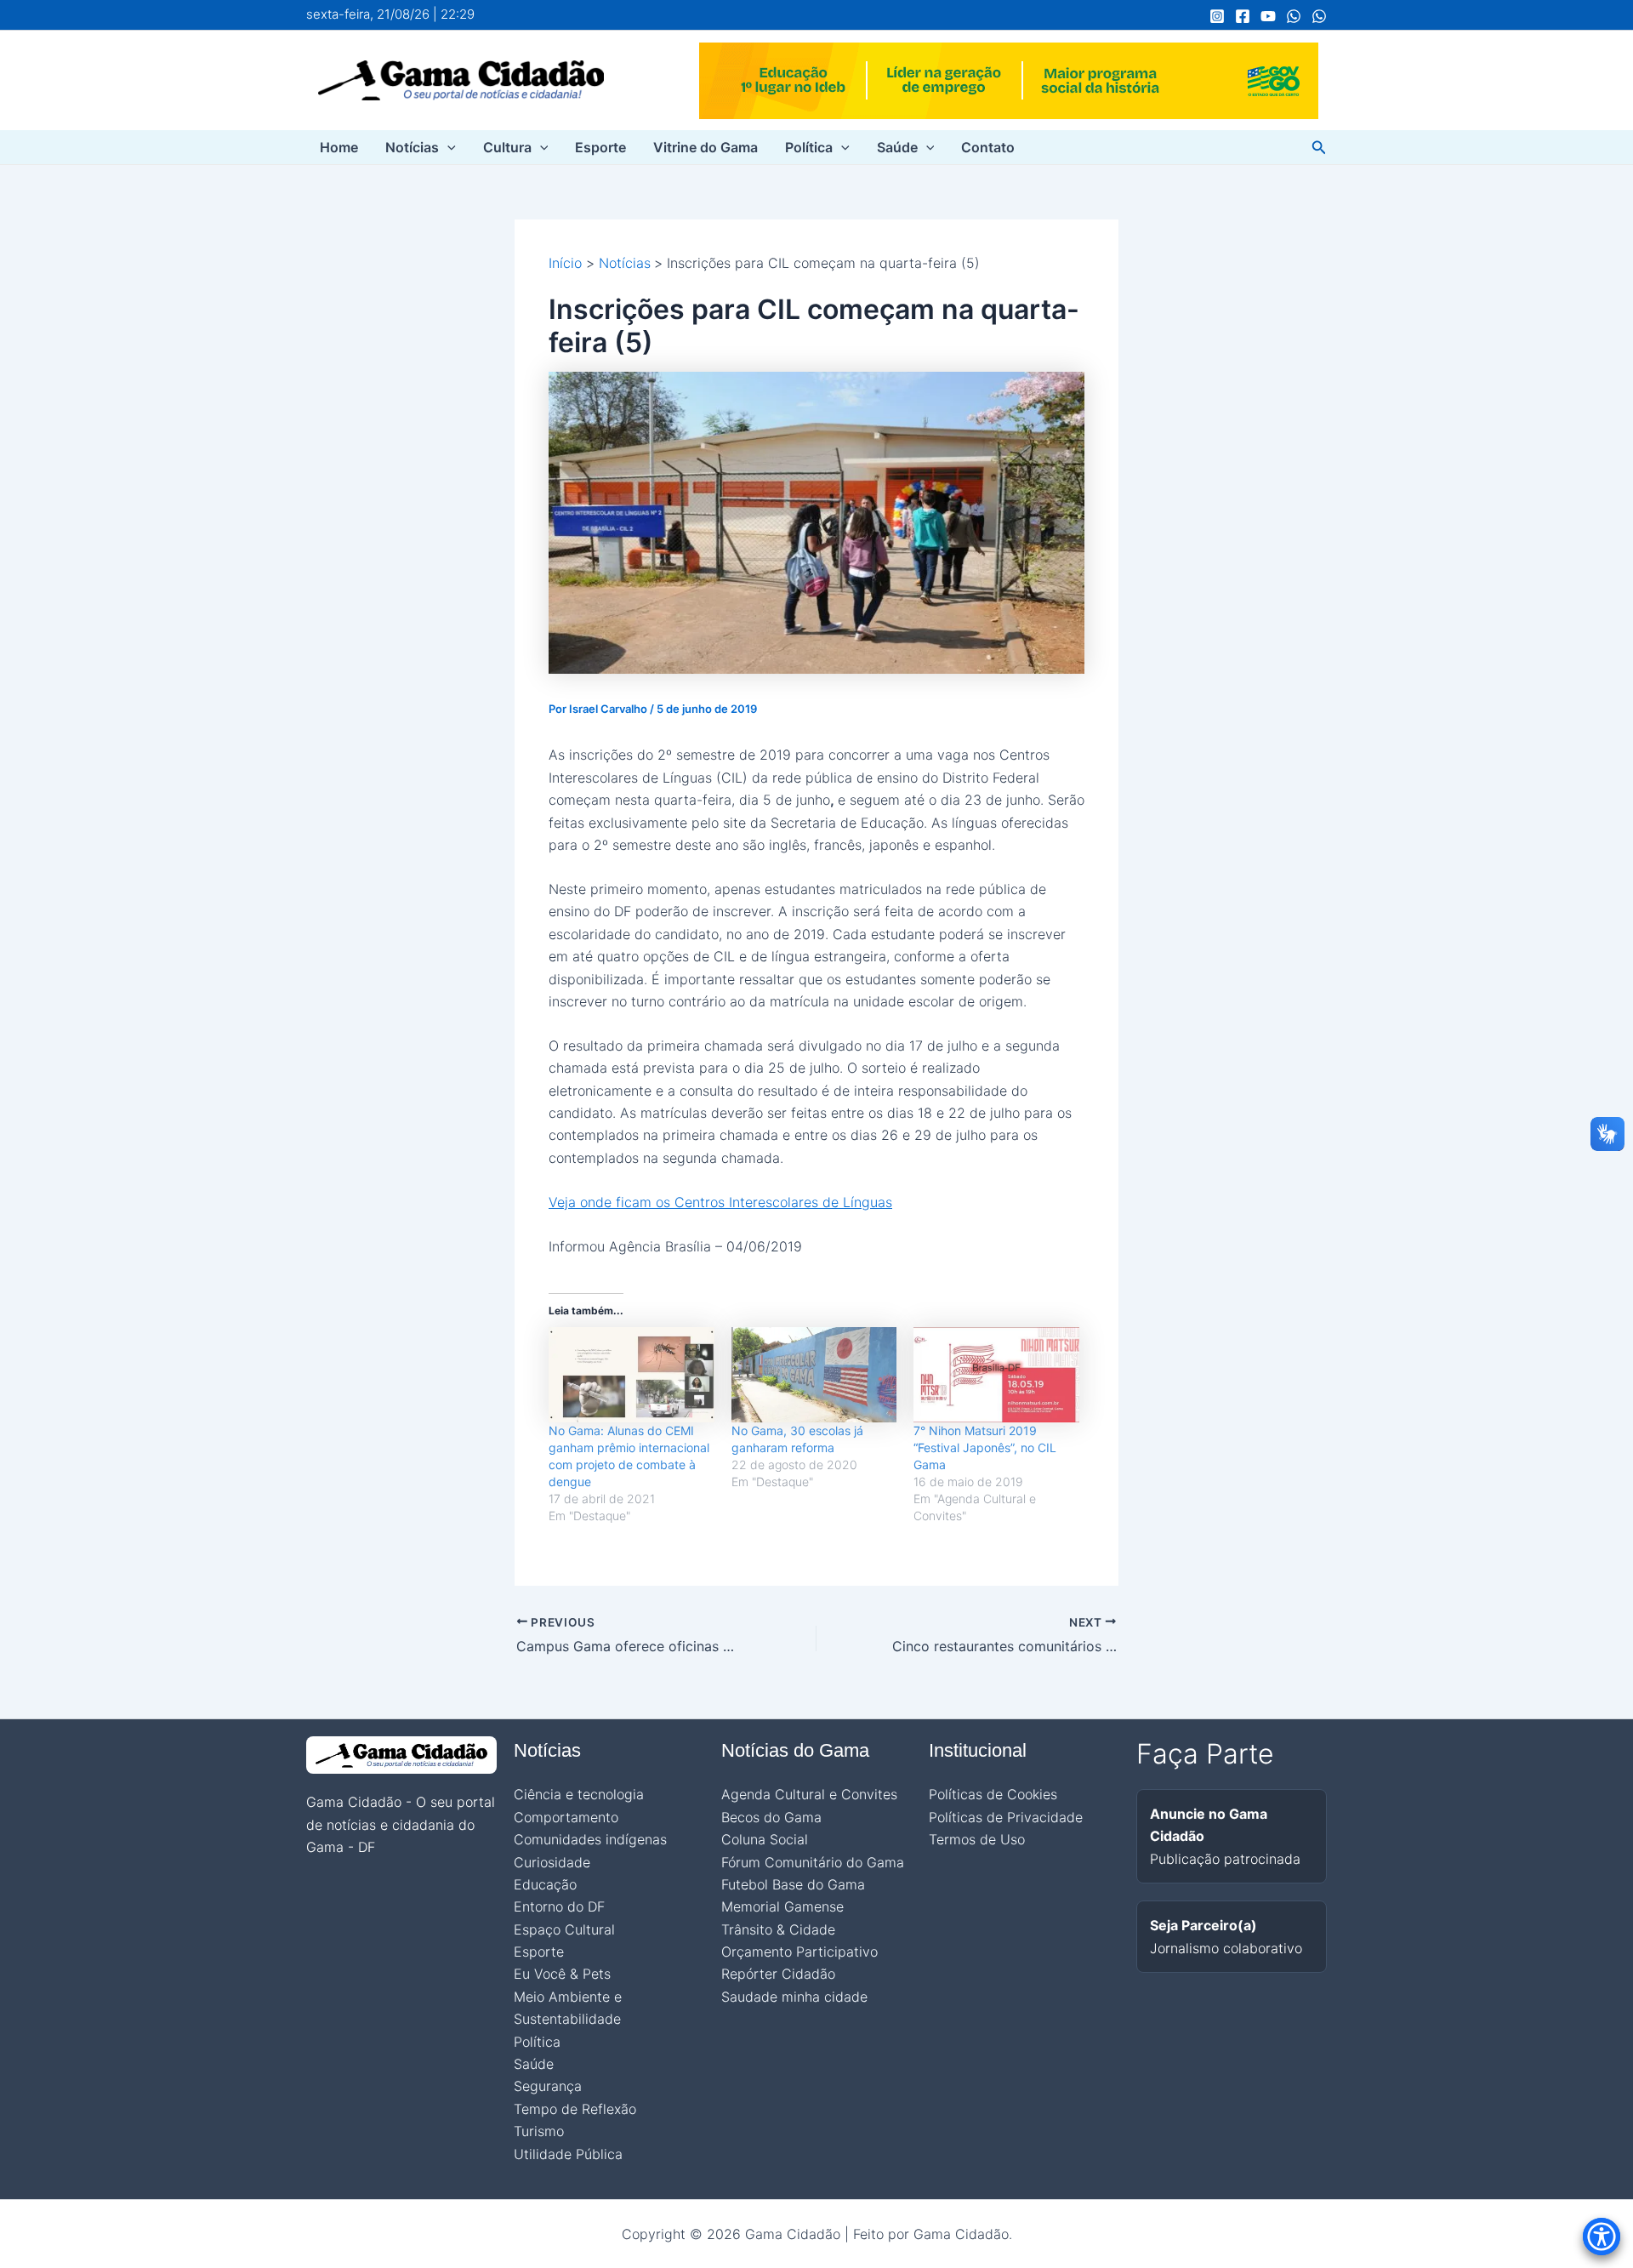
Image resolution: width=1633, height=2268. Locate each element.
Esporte (600, 147)
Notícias (412, 147)
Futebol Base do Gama (793, 1884)
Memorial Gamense (782, 1906)
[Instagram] (1217, 16)
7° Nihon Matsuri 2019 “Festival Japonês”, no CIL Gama (985, 1447)
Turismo (539, 2131)
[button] (447, 147)
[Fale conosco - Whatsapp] (1319, 16)
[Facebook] (1243, 16)
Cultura (507, 147)
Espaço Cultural (564, 1929)
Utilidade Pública (568, 2154)
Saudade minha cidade (794, 1997)
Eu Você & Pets (562, 1974)
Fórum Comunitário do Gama (813, 1862)
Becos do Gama (771, 1817)
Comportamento (566, 1817)
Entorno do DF (559, 1906)
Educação (545, 1884)
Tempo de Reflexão (575, 2109)
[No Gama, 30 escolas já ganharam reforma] (814, 1374)
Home (339, 147)
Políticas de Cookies (993, 1794)
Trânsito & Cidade (778, 1929)
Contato (988, 147)
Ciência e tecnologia (579, 1794)
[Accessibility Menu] (1602, 2237)
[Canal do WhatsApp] (1294, 16)
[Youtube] (1268, 16)
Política (809, 147)
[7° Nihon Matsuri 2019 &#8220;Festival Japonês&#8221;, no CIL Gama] (996, 1374)
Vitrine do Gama (706, 147)
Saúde (897, 147)
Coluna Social (765, 1839)
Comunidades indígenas (590, 1839)
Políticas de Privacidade (1006, 1817)
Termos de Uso (977, 1839)
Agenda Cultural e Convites (809, 1794)
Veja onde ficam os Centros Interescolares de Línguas (720, 1202)
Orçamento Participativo (799, 1952)
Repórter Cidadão (778, 1974)
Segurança (548, 2086)
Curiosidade (552, 1862)
